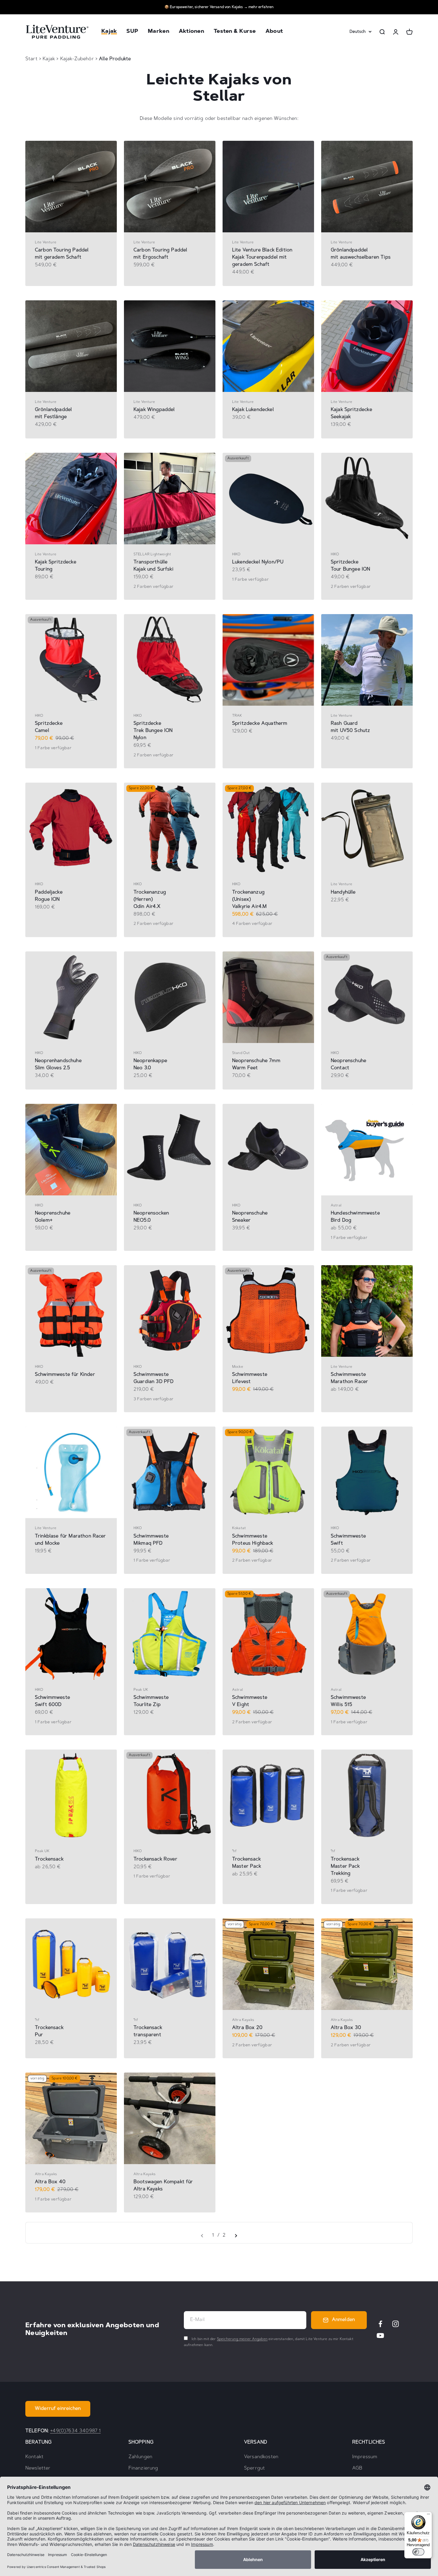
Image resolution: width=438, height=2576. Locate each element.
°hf (234, 1851)
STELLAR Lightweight (152, 554)
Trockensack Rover (155, 1859)
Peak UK (141, 1690)
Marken (159, 32)
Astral (336, 1206)
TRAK (237, 716)
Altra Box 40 (50, 2182)
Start (31, 59)
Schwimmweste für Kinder (65, 1375)
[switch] (418, 2552)
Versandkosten (261, 2457)
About (274, 32)
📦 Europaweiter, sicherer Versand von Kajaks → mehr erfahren (219, 7)
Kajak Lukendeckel (253, 410)
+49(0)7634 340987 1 (75, 2431)
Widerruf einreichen (58, 2409)
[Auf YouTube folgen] (380, 2335)
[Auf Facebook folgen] (380, 2324)
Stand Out (241, 1053)
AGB (357, 2468)
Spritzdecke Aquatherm (260, 724)
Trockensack (49, 1859)
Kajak (109, 32)
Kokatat (239, 1528)
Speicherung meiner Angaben (242, 2339)
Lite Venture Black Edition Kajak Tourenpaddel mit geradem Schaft (262, 257)
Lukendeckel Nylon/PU (258, 562)
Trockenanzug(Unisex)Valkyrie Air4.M (249, 900)
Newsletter (38, 2468)
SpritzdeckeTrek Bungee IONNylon (153, 731)
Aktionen (191, 32)
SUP (132, 32)
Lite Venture (46, 242)
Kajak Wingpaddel (154, 410)
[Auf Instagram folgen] (396, 2324)
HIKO (236, 554)
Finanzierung (143, 2468)
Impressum (365, 2457)
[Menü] (428, 2515)
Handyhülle (343, 892)
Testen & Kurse (235, 32)
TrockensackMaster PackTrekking (345, 1866)
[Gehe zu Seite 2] (236, 2236)
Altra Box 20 (247, 2028)
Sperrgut (254, 2468)
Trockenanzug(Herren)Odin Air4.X (150, 900)
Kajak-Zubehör (78, 59)
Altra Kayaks (243, 2020)
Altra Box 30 (346, 2028)
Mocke (238, 1367)
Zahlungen (140, 2457)
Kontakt (34, 2457)
